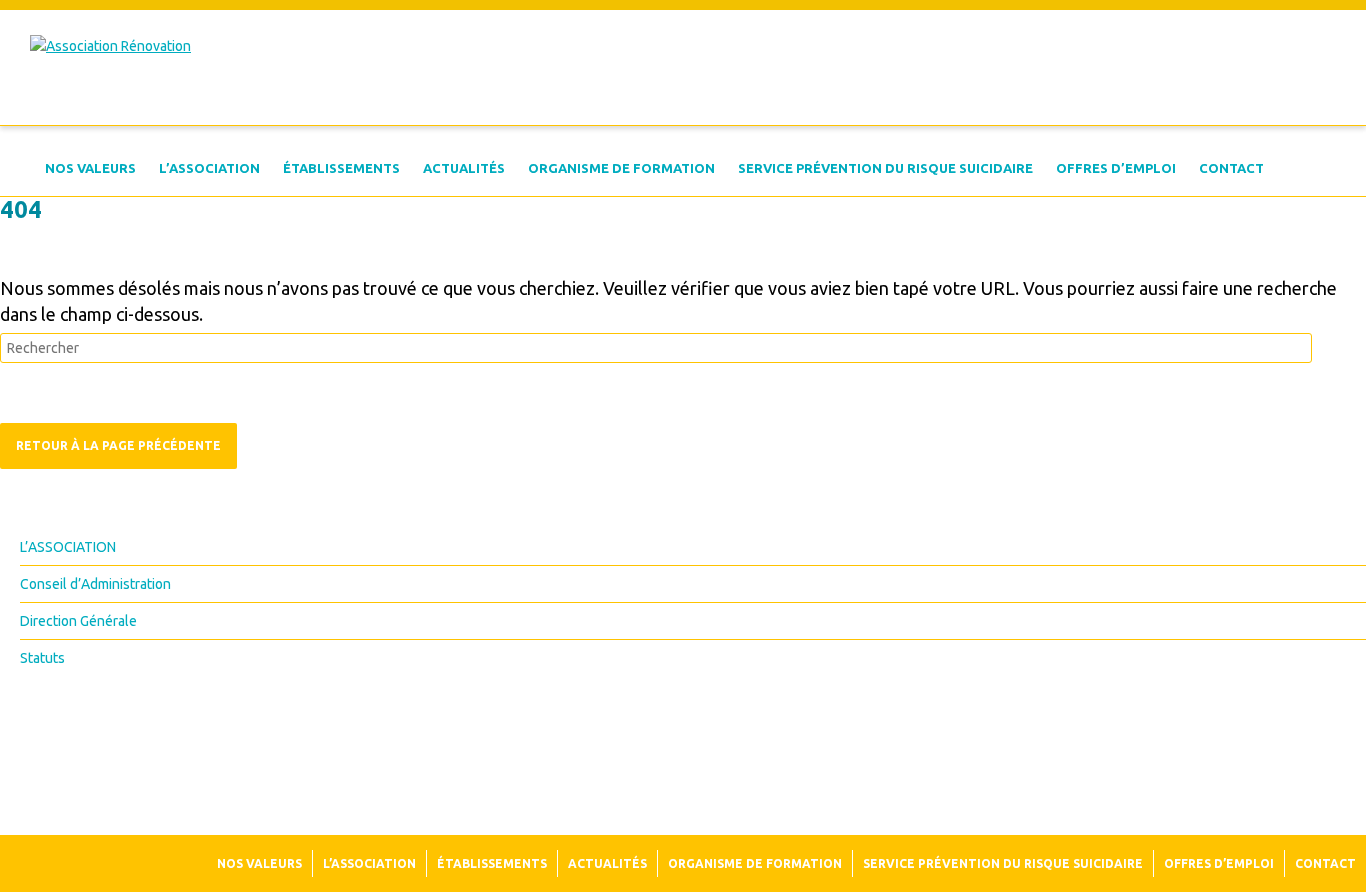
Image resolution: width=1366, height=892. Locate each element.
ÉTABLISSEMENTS (341, 168)
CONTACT (1231, 168)
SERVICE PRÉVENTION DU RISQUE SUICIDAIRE (885, 168)
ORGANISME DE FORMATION (621, 168)
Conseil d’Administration (95, 584)
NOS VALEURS (90, 168)
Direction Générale (78, 621)
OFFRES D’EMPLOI (1116, 168)
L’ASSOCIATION (209, 168)
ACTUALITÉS (464, 168)
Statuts (42, 658)
